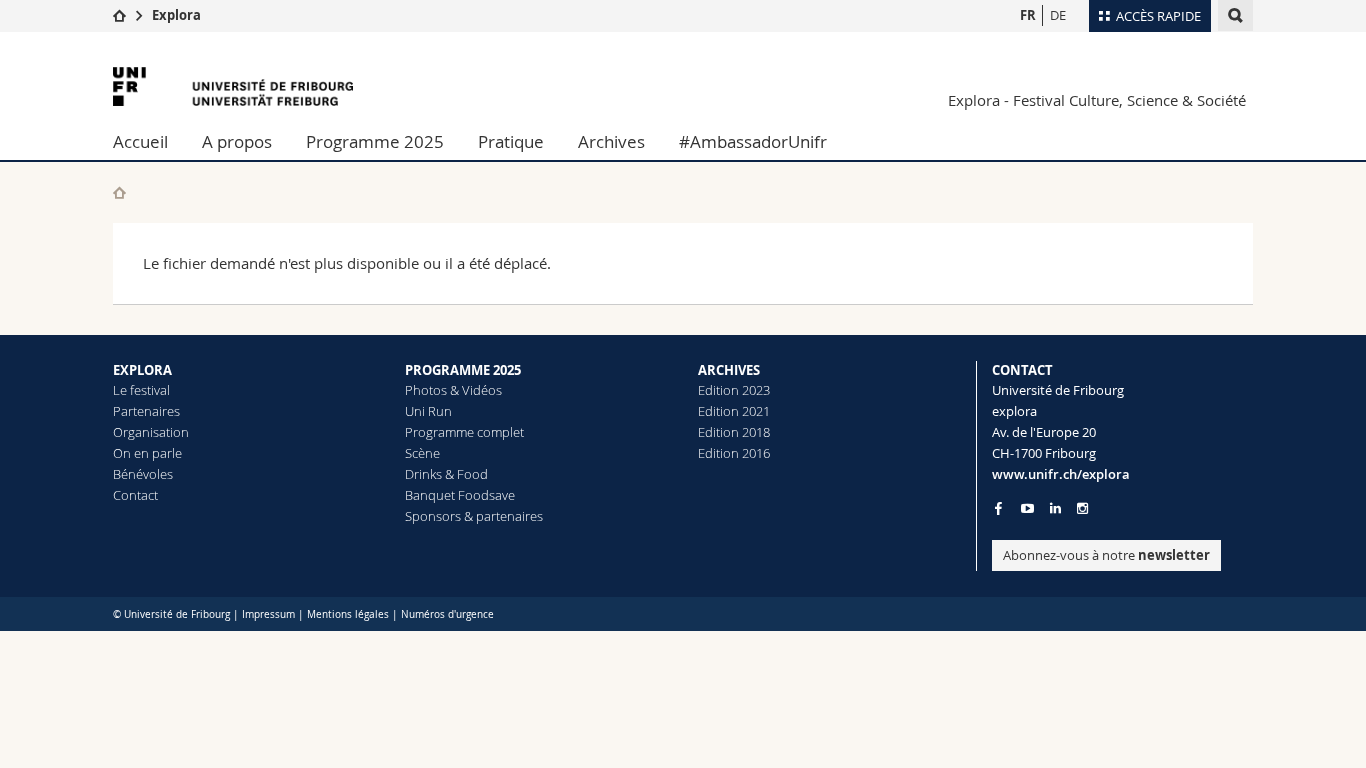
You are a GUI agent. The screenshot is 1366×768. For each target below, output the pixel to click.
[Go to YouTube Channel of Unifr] (1027, 508)
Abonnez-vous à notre (1106, 555)
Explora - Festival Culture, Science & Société (1097, 100)
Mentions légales (348, 614)
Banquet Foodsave (460, 495)
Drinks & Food (446, 474)
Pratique (511, 141)
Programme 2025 (375, 141)
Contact (135, 495)
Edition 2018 (734, 432)
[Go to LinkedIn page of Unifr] (1055, 508)
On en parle (147, 453)
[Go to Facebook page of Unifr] (998, 508)
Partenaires (146, 411)
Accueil (140, 141)
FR (1028, 15)
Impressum (268, 614)
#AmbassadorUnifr (753, 141)
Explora (176, 15)
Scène (422, 453)
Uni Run (428, 411)
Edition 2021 (734, 411)
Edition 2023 (734, 390)
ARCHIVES (729, 370)
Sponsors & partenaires (474, 516)
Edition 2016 (734, 453)
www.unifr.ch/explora (1061, 474)
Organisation (151, 432)
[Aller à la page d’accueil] (119, 15)
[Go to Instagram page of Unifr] (1082, 508)
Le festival (141, 390)
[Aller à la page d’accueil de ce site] (119, 192)
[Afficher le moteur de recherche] (1235, 15)
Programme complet (464, 432)
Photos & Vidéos (453, 390)
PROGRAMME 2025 (463, 370)
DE (1058, 15)
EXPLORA (142, 370)
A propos (237, 141)
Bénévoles (143, 474)
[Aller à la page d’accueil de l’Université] (233, 86)
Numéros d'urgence (447, 614)
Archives (611, 141)
